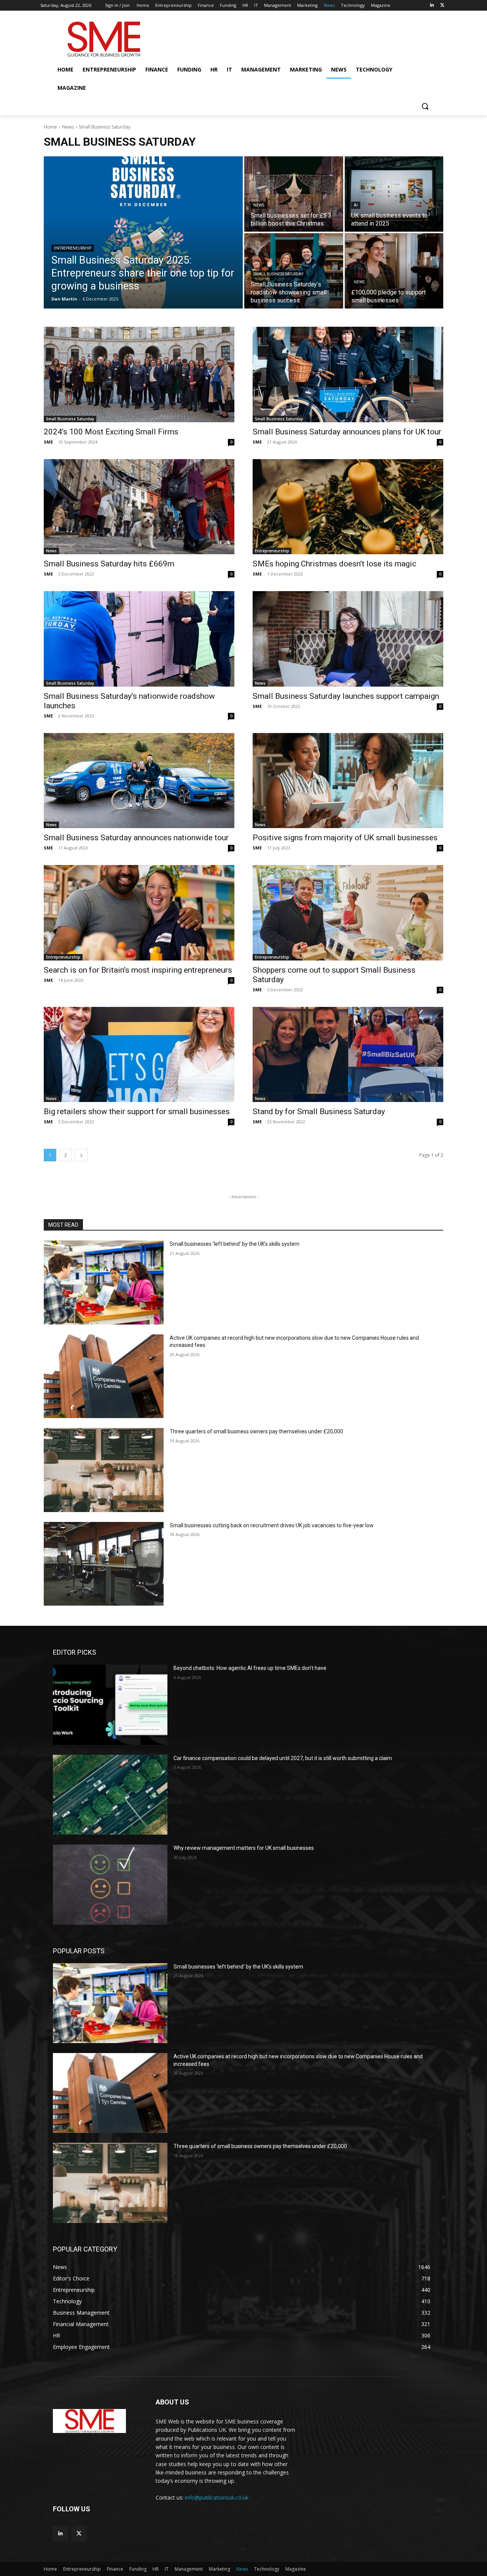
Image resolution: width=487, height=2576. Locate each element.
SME (48, 442)
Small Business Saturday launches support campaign (346, 696)
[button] (425, 106)
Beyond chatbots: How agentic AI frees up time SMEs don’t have (250, 1668)
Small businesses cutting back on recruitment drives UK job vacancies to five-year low (272, 1525)
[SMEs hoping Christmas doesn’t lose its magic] (348, 507)
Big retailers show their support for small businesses (138, 1111)
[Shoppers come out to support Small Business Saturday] (348, 913)
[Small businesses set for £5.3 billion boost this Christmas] (294, 194)
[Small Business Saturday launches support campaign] (348, 639)
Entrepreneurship (73, 248)
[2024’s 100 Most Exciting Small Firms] (139, 374)
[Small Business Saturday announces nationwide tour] (139, 781)
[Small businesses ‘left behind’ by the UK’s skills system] (104, 1282)
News (68, 127)
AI (356, 205)
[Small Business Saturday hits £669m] (139, 507)
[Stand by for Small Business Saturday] (348, 1055)
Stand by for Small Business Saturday (319, 1111)
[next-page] (81, 1155)
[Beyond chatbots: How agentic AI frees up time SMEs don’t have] (110, 1705)
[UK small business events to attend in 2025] (394, 194)
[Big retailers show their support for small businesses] (139, 1055)
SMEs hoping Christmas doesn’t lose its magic (334, 564)
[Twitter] (442, 6)
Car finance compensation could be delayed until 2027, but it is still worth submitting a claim (283, 1758)
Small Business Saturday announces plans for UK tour (348, 432)
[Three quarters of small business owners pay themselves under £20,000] (104, 1470)
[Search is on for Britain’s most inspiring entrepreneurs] (139, 913)
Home (50, 127)
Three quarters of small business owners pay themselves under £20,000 (256, 1431)
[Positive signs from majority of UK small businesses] (348, 781)
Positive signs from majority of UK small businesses (345, 838)
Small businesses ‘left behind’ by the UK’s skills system (235, 1244)
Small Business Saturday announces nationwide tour (136, 838)
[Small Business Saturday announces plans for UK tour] (348, 374)
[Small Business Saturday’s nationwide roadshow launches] (139, 639)
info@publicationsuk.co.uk (217, 2497)
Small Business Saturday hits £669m (109, 564)
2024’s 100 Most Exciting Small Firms (112, 432)
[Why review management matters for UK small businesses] (110, 1884)
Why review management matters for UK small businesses (244, 1848)
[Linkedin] (432, 6)
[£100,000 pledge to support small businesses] (394, 271)
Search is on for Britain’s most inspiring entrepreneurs (138, 970)
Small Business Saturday (278, 274)
